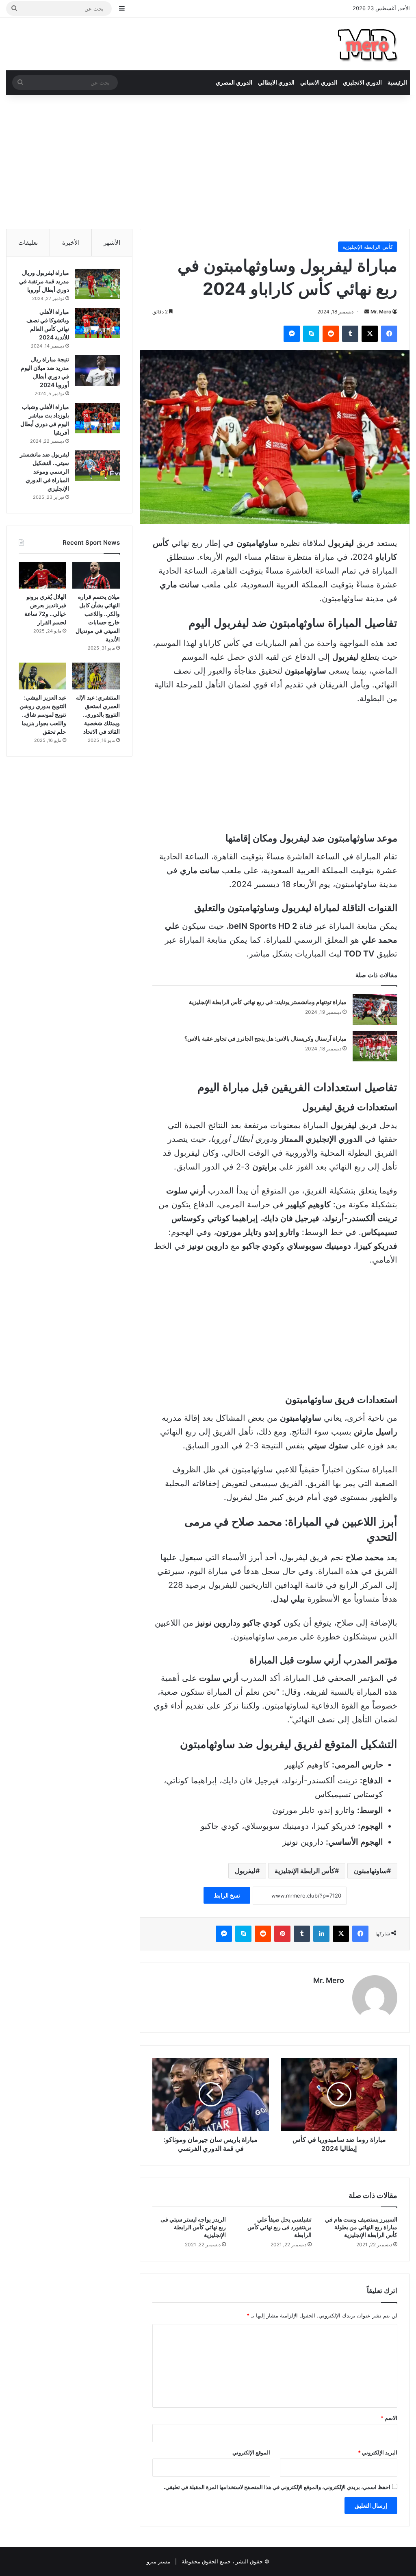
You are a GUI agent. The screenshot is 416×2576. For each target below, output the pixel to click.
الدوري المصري (234, 82)
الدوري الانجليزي (362, 82)
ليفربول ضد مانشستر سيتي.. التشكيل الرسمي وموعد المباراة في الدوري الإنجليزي (44, 471)
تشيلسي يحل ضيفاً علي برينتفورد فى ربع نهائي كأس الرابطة (279, 2227)
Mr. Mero (381, 312)
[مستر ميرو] (369, 44)
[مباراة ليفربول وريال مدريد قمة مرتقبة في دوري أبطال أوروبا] (97, 284)
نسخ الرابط (227, 1895)
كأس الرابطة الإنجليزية (368, 247)
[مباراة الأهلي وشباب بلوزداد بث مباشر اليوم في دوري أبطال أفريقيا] (97, 418)
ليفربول (245, 1871)
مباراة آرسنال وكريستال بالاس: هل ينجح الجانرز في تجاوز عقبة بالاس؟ (265, 1038)
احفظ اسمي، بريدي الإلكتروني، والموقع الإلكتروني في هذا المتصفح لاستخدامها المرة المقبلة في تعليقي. (277, 2487)
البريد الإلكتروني (378, 2452)
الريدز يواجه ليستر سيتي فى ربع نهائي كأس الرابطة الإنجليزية (193, 2227)
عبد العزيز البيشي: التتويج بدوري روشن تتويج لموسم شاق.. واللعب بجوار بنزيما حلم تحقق (43, 714)
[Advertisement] (208, 160)
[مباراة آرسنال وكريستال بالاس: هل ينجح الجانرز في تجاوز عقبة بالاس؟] (375, 1046)
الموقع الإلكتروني (251, 2452)
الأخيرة (71, 242)
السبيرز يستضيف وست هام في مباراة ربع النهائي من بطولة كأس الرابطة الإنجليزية (361, 2227)
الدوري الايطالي (276, 82)
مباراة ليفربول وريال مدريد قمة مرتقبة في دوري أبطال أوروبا (44, 281)
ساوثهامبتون (370, 1871)
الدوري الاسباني (319, 82)
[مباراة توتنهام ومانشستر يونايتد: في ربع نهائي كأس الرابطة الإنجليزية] (375, 1010)
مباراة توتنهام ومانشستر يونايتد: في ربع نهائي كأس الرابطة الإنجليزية (268, 1002)
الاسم (389, 2418)
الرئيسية (397, 82)
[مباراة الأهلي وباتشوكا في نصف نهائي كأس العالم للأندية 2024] (97, 323)
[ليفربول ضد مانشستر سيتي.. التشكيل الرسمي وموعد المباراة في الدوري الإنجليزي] (97, 466)
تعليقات (28, 242)
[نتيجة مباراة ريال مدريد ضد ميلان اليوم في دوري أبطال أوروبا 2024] (97, 371)
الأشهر (112, 242)
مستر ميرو (158, 2561)
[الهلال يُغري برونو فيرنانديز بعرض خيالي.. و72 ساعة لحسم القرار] (42, 575)
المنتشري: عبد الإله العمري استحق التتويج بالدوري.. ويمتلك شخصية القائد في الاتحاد (98, 714)
